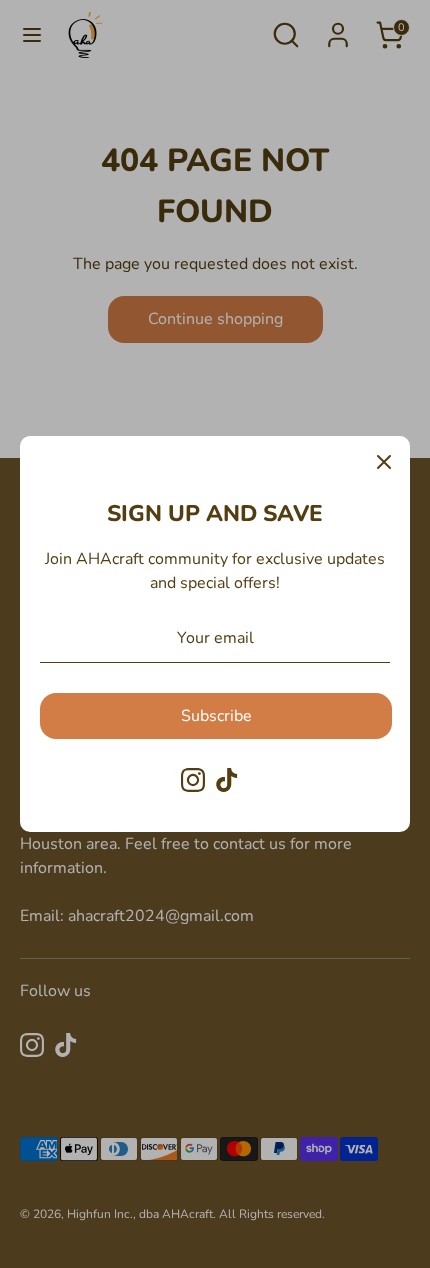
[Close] (384, 462)
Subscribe (216, 716)
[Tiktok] (227, 780)
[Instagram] (193, 780)
